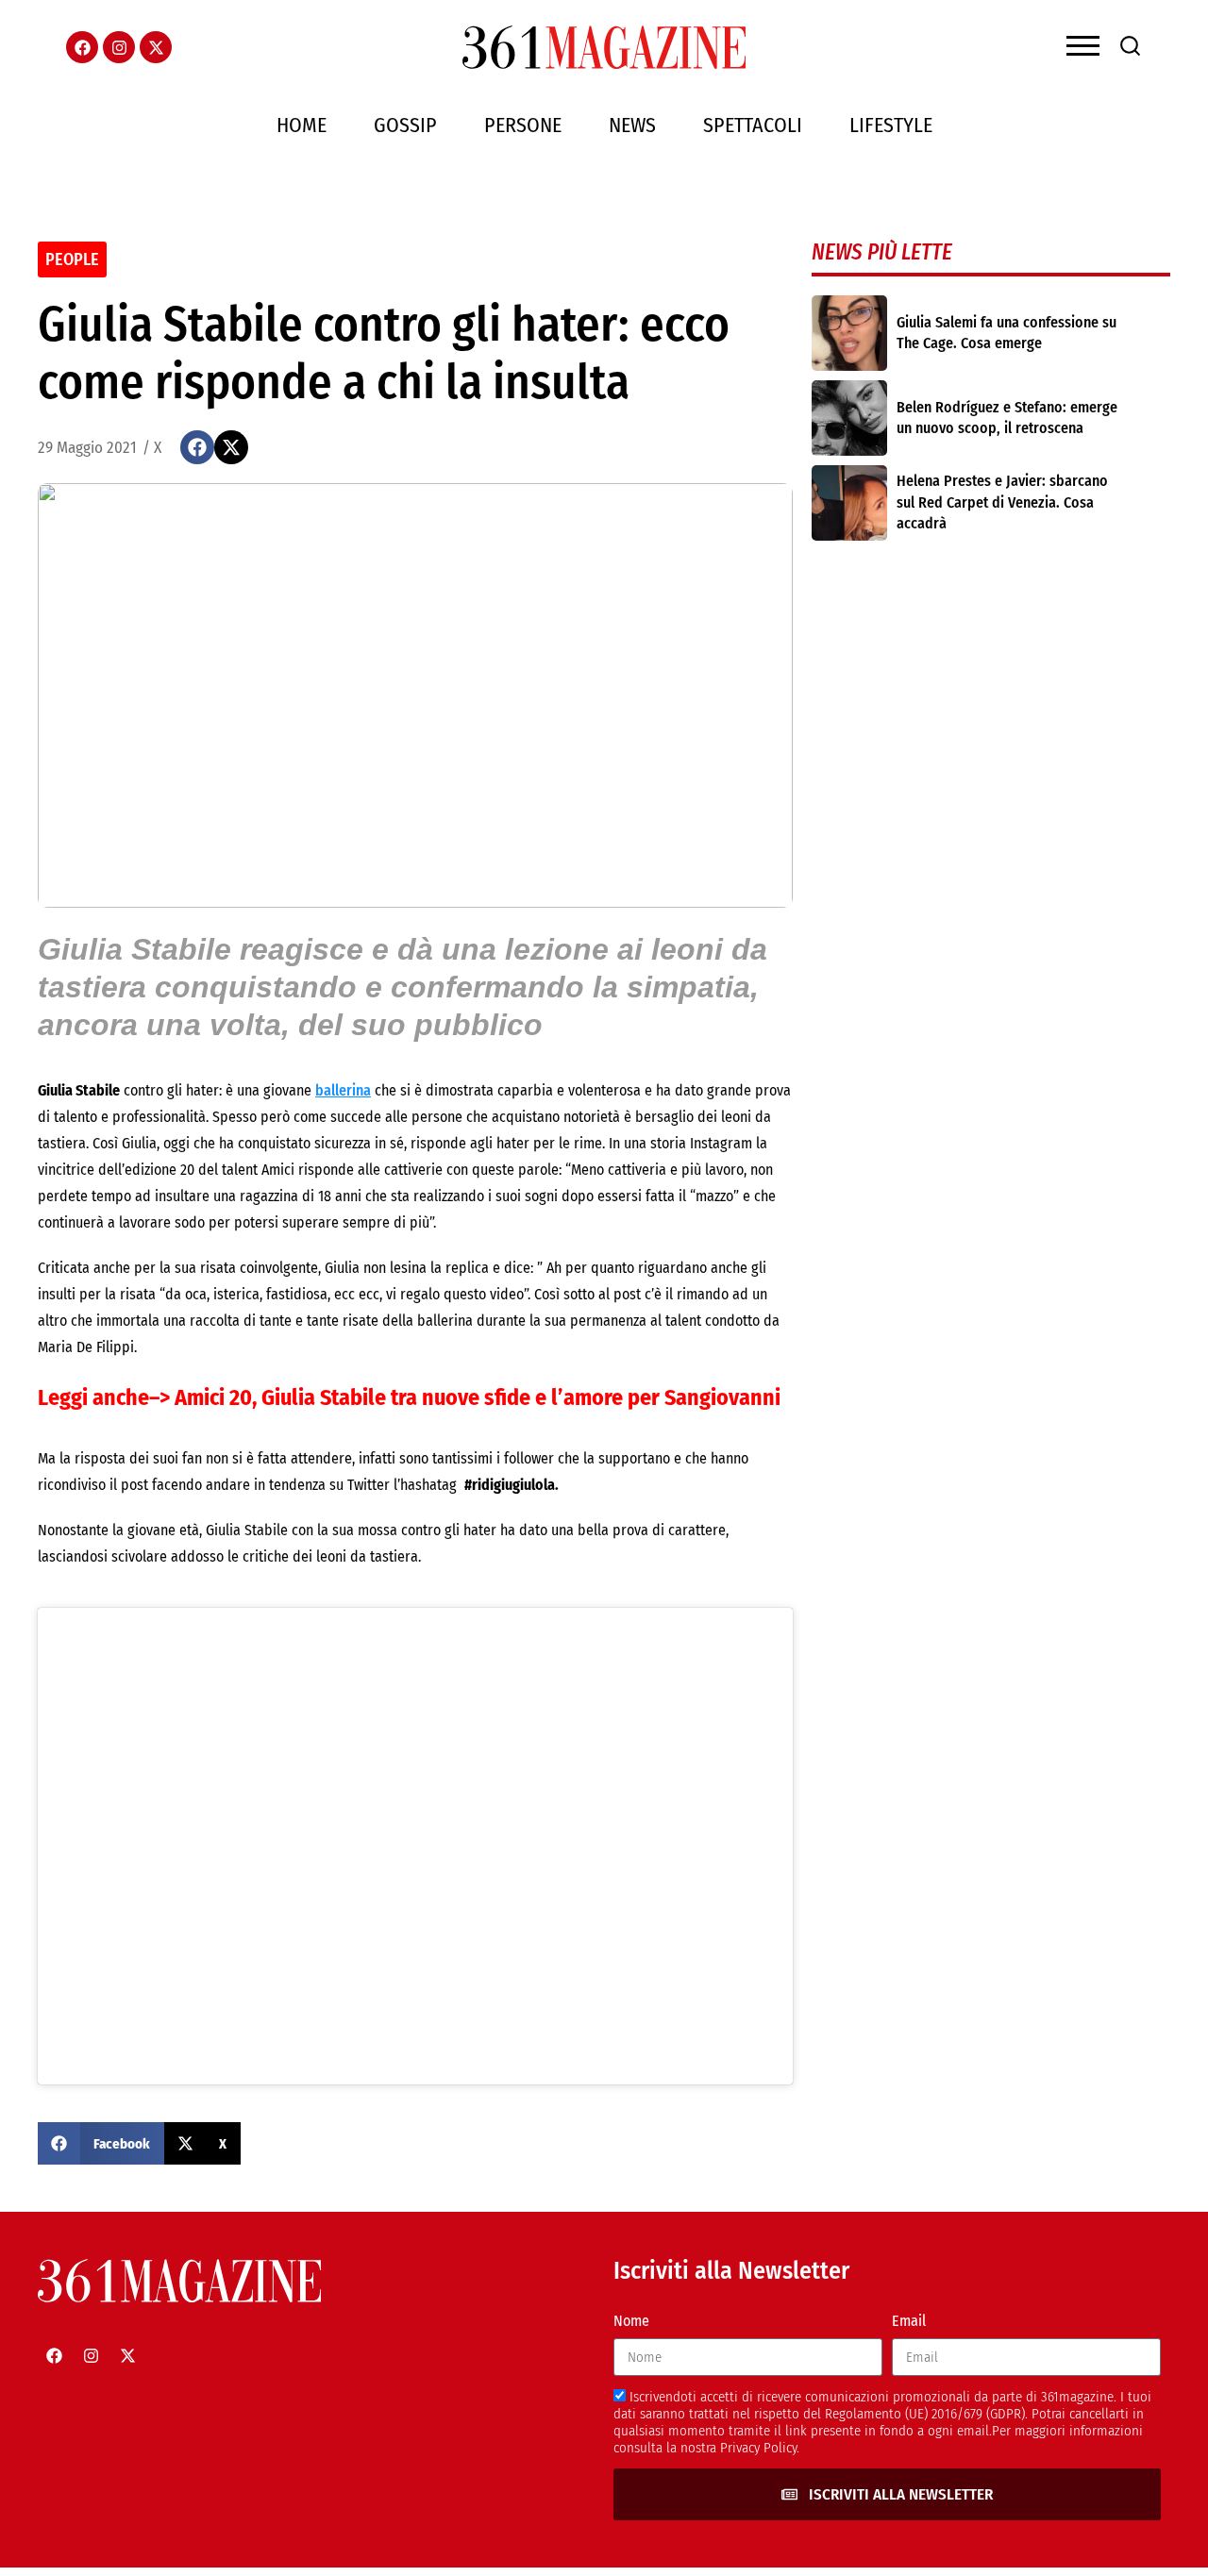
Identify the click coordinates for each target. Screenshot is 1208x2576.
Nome (631, 2321)
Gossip (405, 125)
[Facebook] (82, 47)
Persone (523, 125)
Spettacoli (753, 125)
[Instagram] (119, 47)
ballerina (343, 1090)
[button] (197, 447)
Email (909, 2321)
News (632, 125)
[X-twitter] (156, 47)
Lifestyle (891, 125)
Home (302, 125)
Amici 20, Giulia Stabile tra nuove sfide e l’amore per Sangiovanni (480, 1397)
